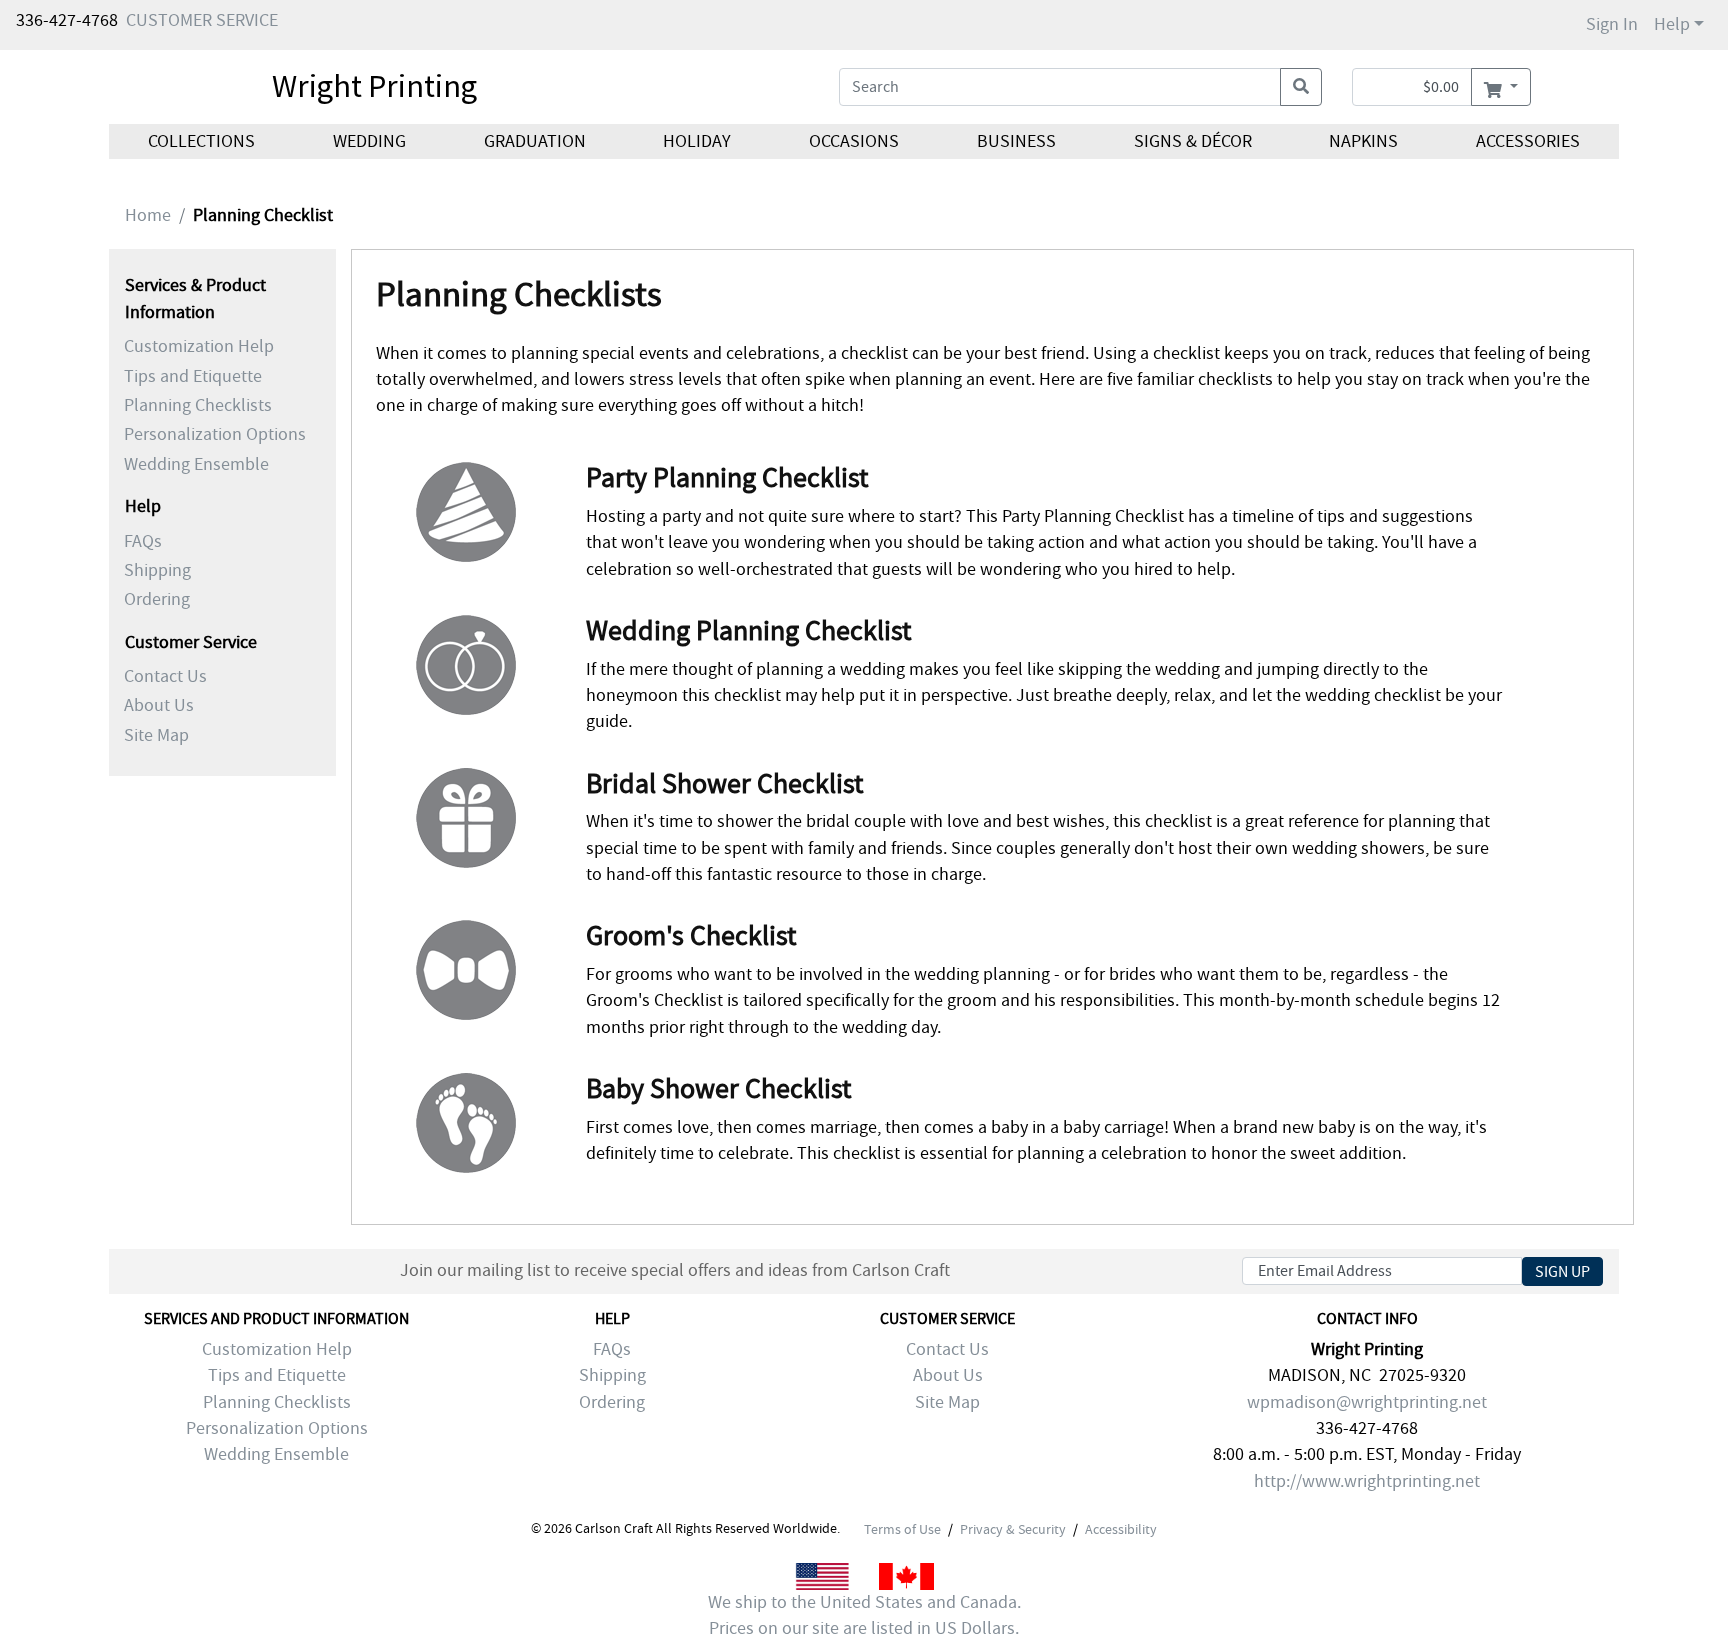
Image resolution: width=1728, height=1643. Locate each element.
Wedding (369, 141)
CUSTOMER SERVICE (202, 20)
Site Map (156, 735)
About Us (159, 705)
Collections (201, 141)
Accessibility (1121, 1529)
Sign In (1612, 24)
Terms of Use (902, 1529)
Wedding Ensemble (196, 464)
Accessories (1528, 141)
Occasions (854, 141)
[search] (1301, 87)
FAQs (143, 541)
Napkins (1363, 141)
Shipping (157, 570)
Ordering (157, 599)
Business (1016, 141)
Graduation (534, 141)
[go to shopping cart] (1500, 87)
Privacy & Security (1013, 1529)
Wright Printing (374, 86)
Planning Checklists (198, 405)
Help (1672, 24)
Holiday (697, 141)
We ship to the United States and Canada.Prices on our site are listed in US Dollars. (864, 1615)
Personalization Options (215, 434)
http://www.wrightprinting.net (1367, 1481)
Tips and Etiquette (193, 376)
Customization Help (199, 346)
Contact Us (165, 676)
